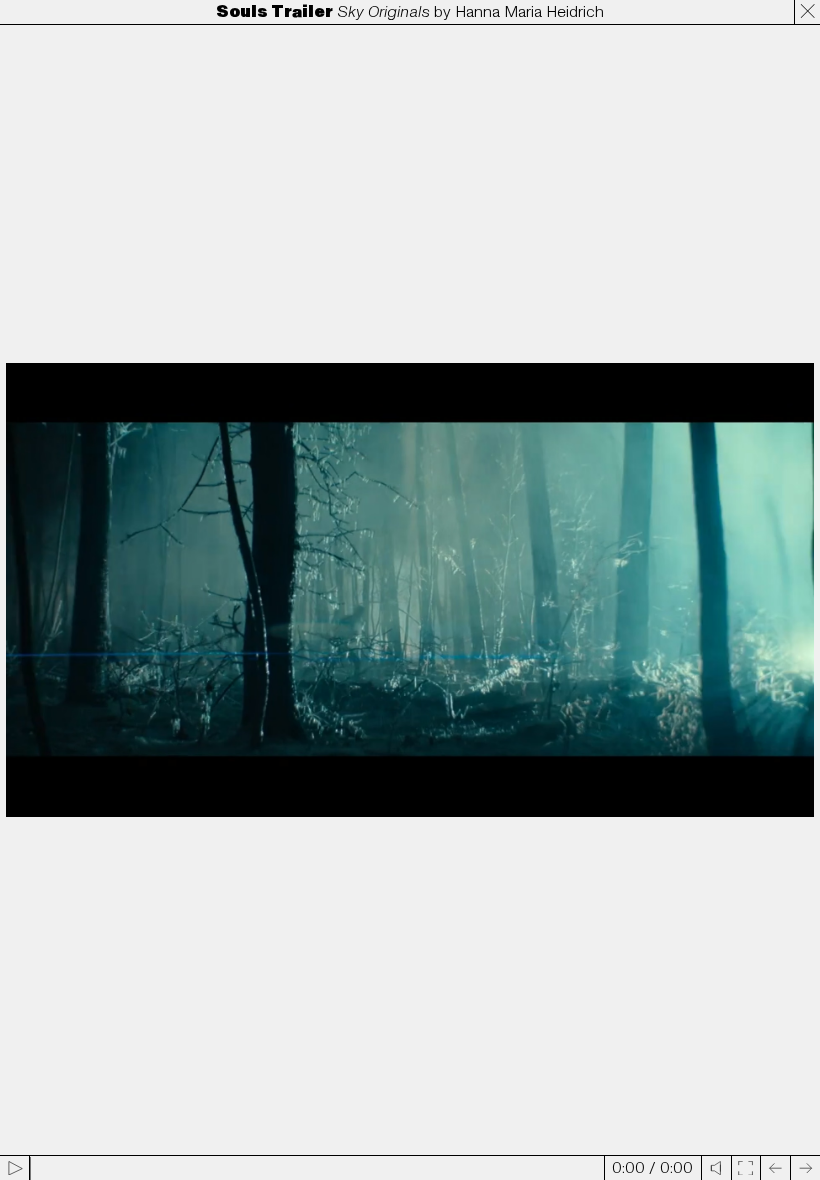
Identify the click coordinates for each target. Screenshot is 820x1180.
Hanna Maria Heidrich (529, 12)
